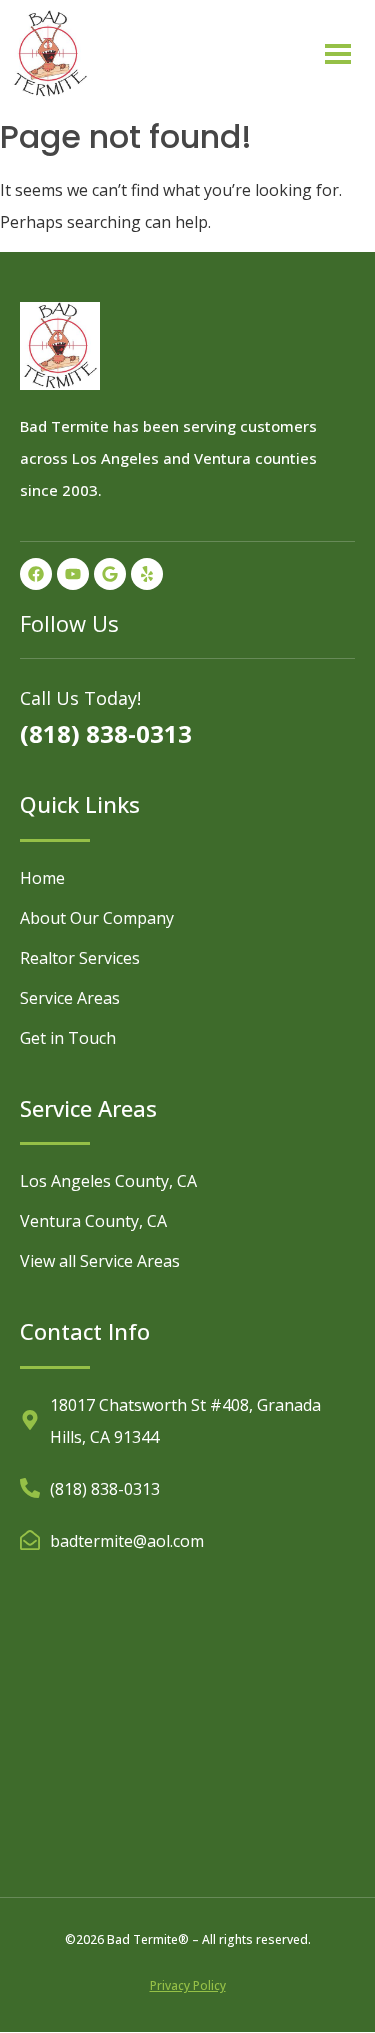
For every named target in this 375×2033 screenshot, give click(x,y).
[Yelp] (147, 574)
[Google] (110, 574)
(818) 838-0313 (106, 733)
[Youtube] (73, 574)
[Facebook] (36, 574)
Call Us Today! (80, 698)
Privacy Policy (188, 1985)
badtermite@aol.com (127, 1541)
